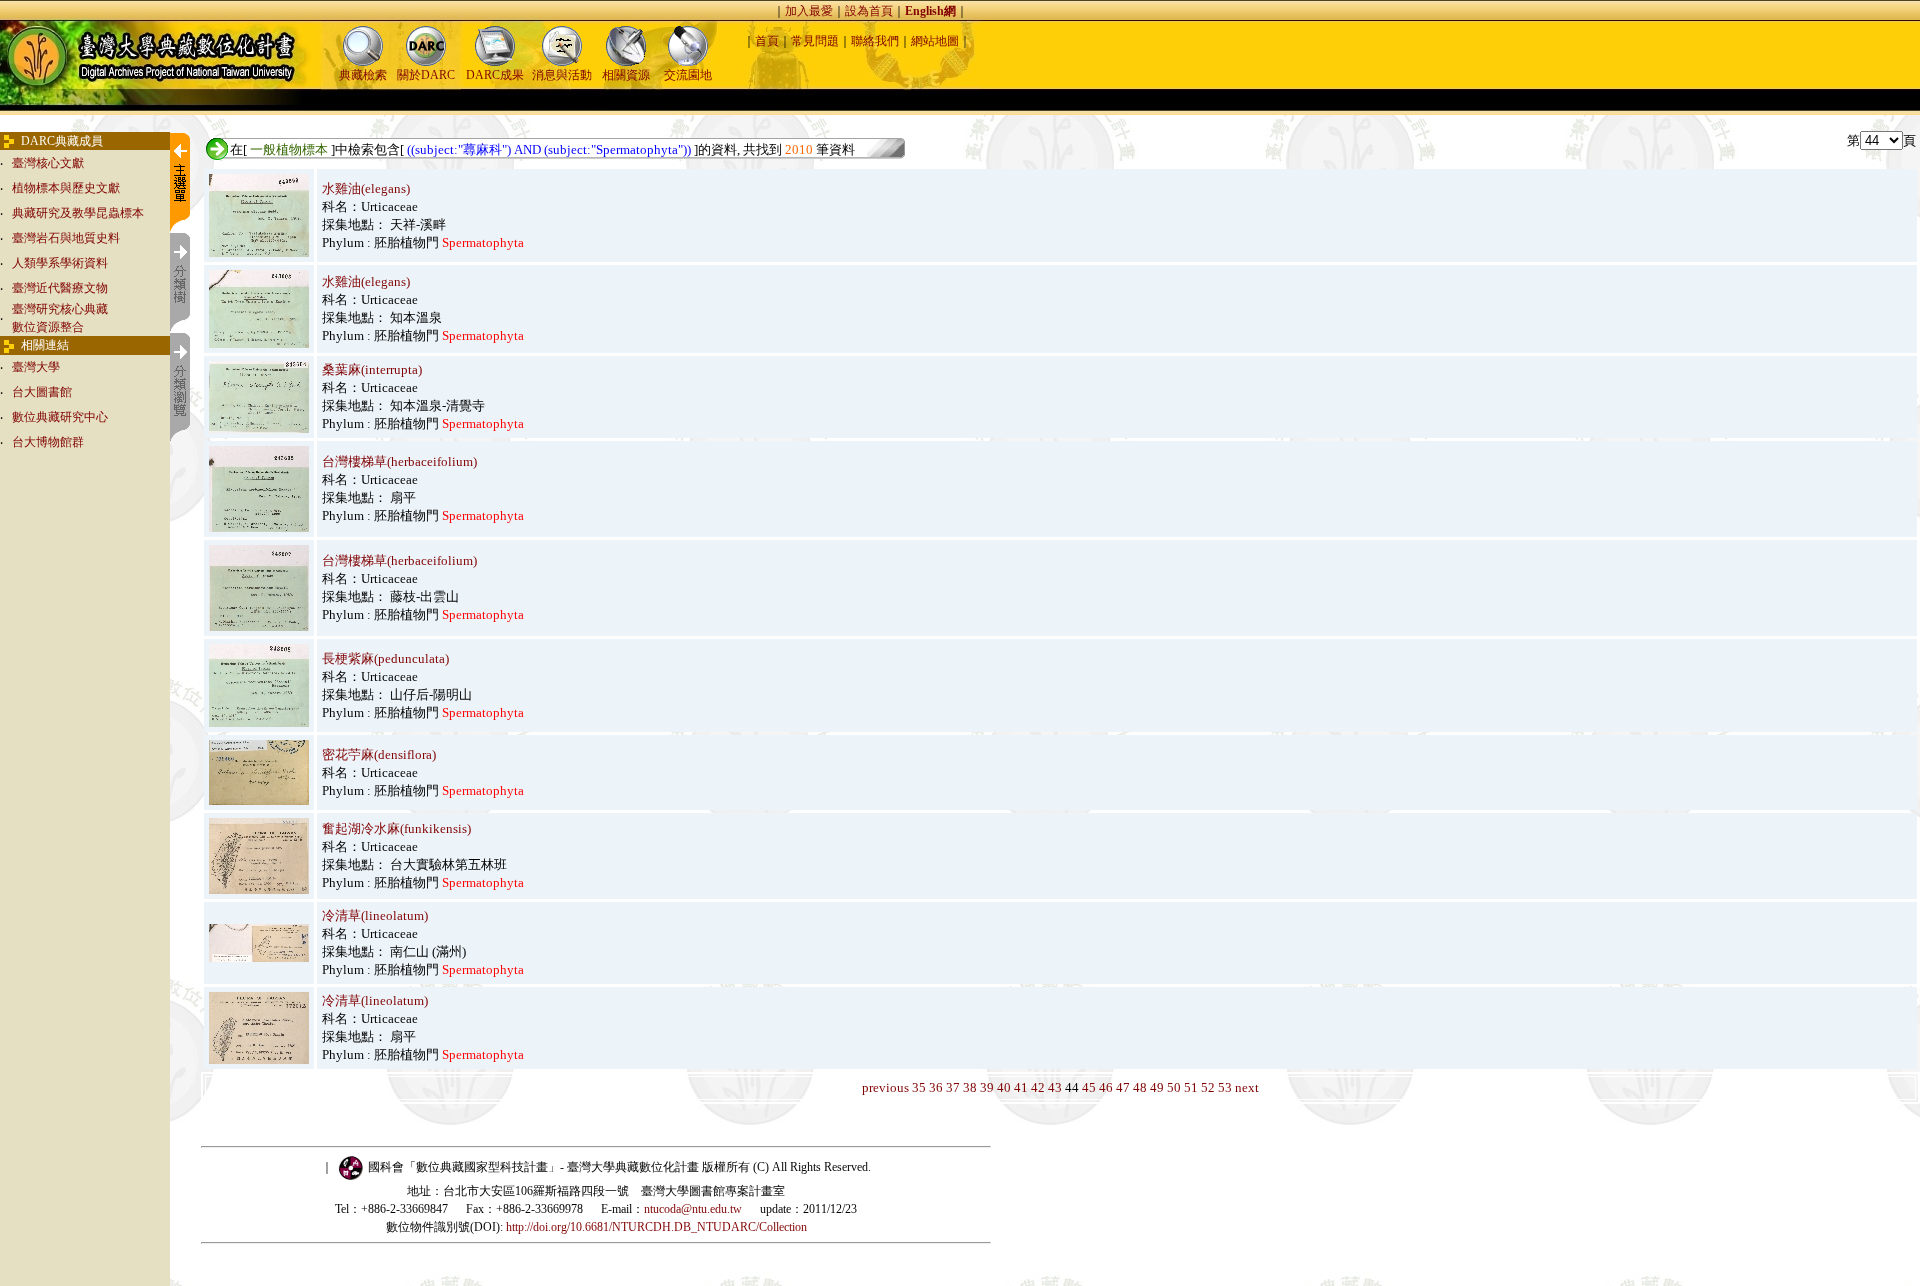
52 (1208, 1087)
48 (1140, 1087)
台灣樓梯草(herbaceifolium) (399, 461)
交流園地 (688, 75)
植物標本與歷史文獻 (66, 188)
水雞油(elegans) (366, 188)
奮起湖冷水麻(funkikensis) (396, 828)
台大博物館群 (48, 442)
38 (970, 1087)
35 (919, 1087)
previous (885, 1087)
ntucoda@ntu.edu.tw (693, 1209)
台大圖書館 (42, 392)
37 (953, 1087)
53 (1225, 1087)
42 (1038, 1087)
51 (1191, 1087)
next (1247, 1087)
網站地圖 (935, 41)
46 (1106, 1087)
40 (1004, 1087)
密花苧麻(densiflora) (379, 754)
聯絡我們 (875, 41)
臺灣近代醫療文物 (60, 288)
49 (1157, 1087)
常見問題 (815, 41)
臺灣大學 (36, 367)
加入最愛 (809, 11)
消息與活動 (562, 75)
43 (1055, 1087)
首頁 (767, 41)
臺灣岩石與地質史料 (66, 238)
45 (1089, 1087)
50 (1174, 1087)
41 (1021, 1087)
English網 (930, 11)
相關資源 (626, 75)
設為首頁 (869, 11)
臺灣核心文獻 (48, 163)
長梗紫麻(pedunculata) (385, 658)
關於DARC (426, 75)
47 (1123, 1087)
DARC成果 (495, 75)
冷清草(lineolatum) (375, 915)
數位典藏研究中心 (60, 417)
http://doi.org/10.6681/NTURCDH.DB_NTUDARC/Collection (656, 1227)
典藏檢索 (363, 75)
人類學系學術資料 (60, 263)
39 (987, 1087)
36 (936, 1087)
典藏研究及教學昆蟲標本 (78, 213)
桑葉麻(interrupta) (372, 369)
